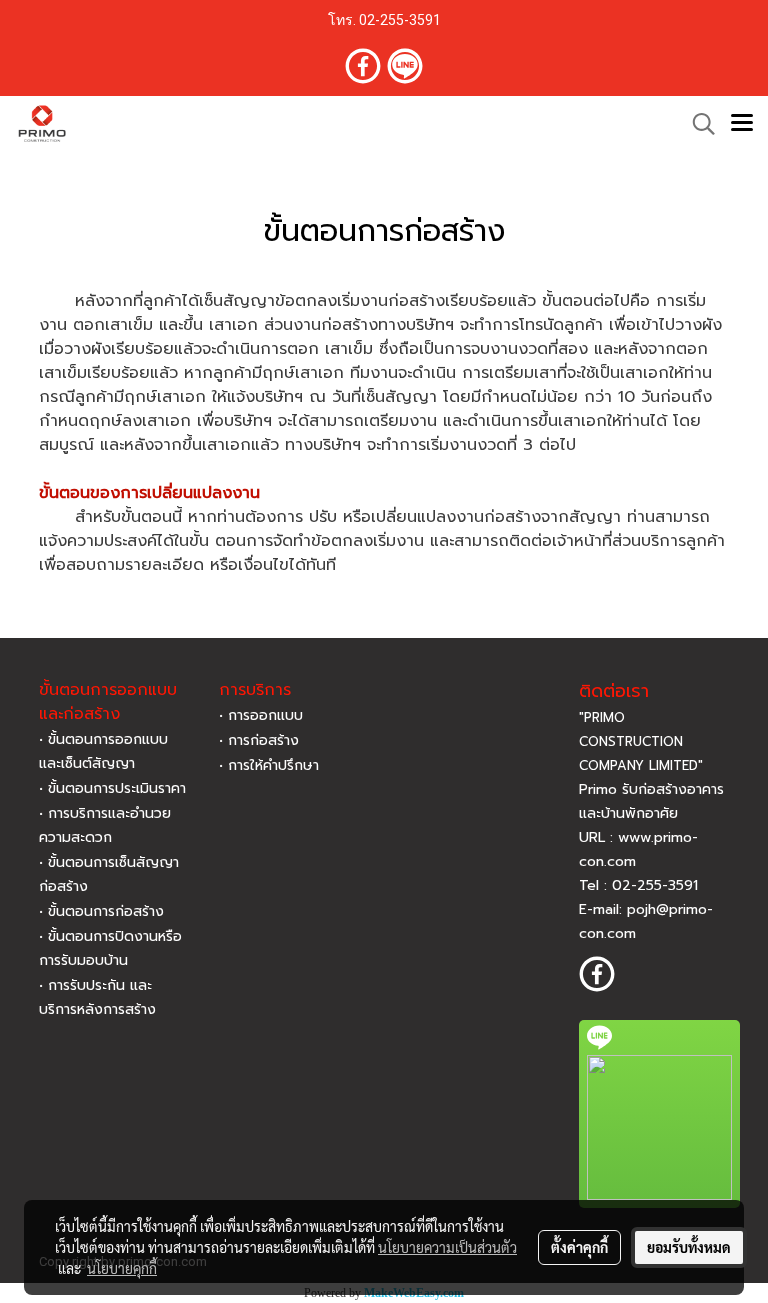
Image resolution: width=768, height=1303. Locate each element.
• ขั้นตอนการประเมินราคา (112, 788)
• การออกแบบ (261, 715)
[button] (697, 124)
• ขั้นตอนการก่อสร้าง (101, 911)
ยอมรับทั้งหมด (689, 1247)
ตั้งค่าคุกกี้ (579, 1247)
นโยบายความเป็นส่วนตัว (447, 1247)
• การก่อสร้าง (259, 740)
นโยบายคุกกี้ (122, 1268)
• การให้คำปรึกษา (269, 765)
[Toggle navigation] (742, 124)
